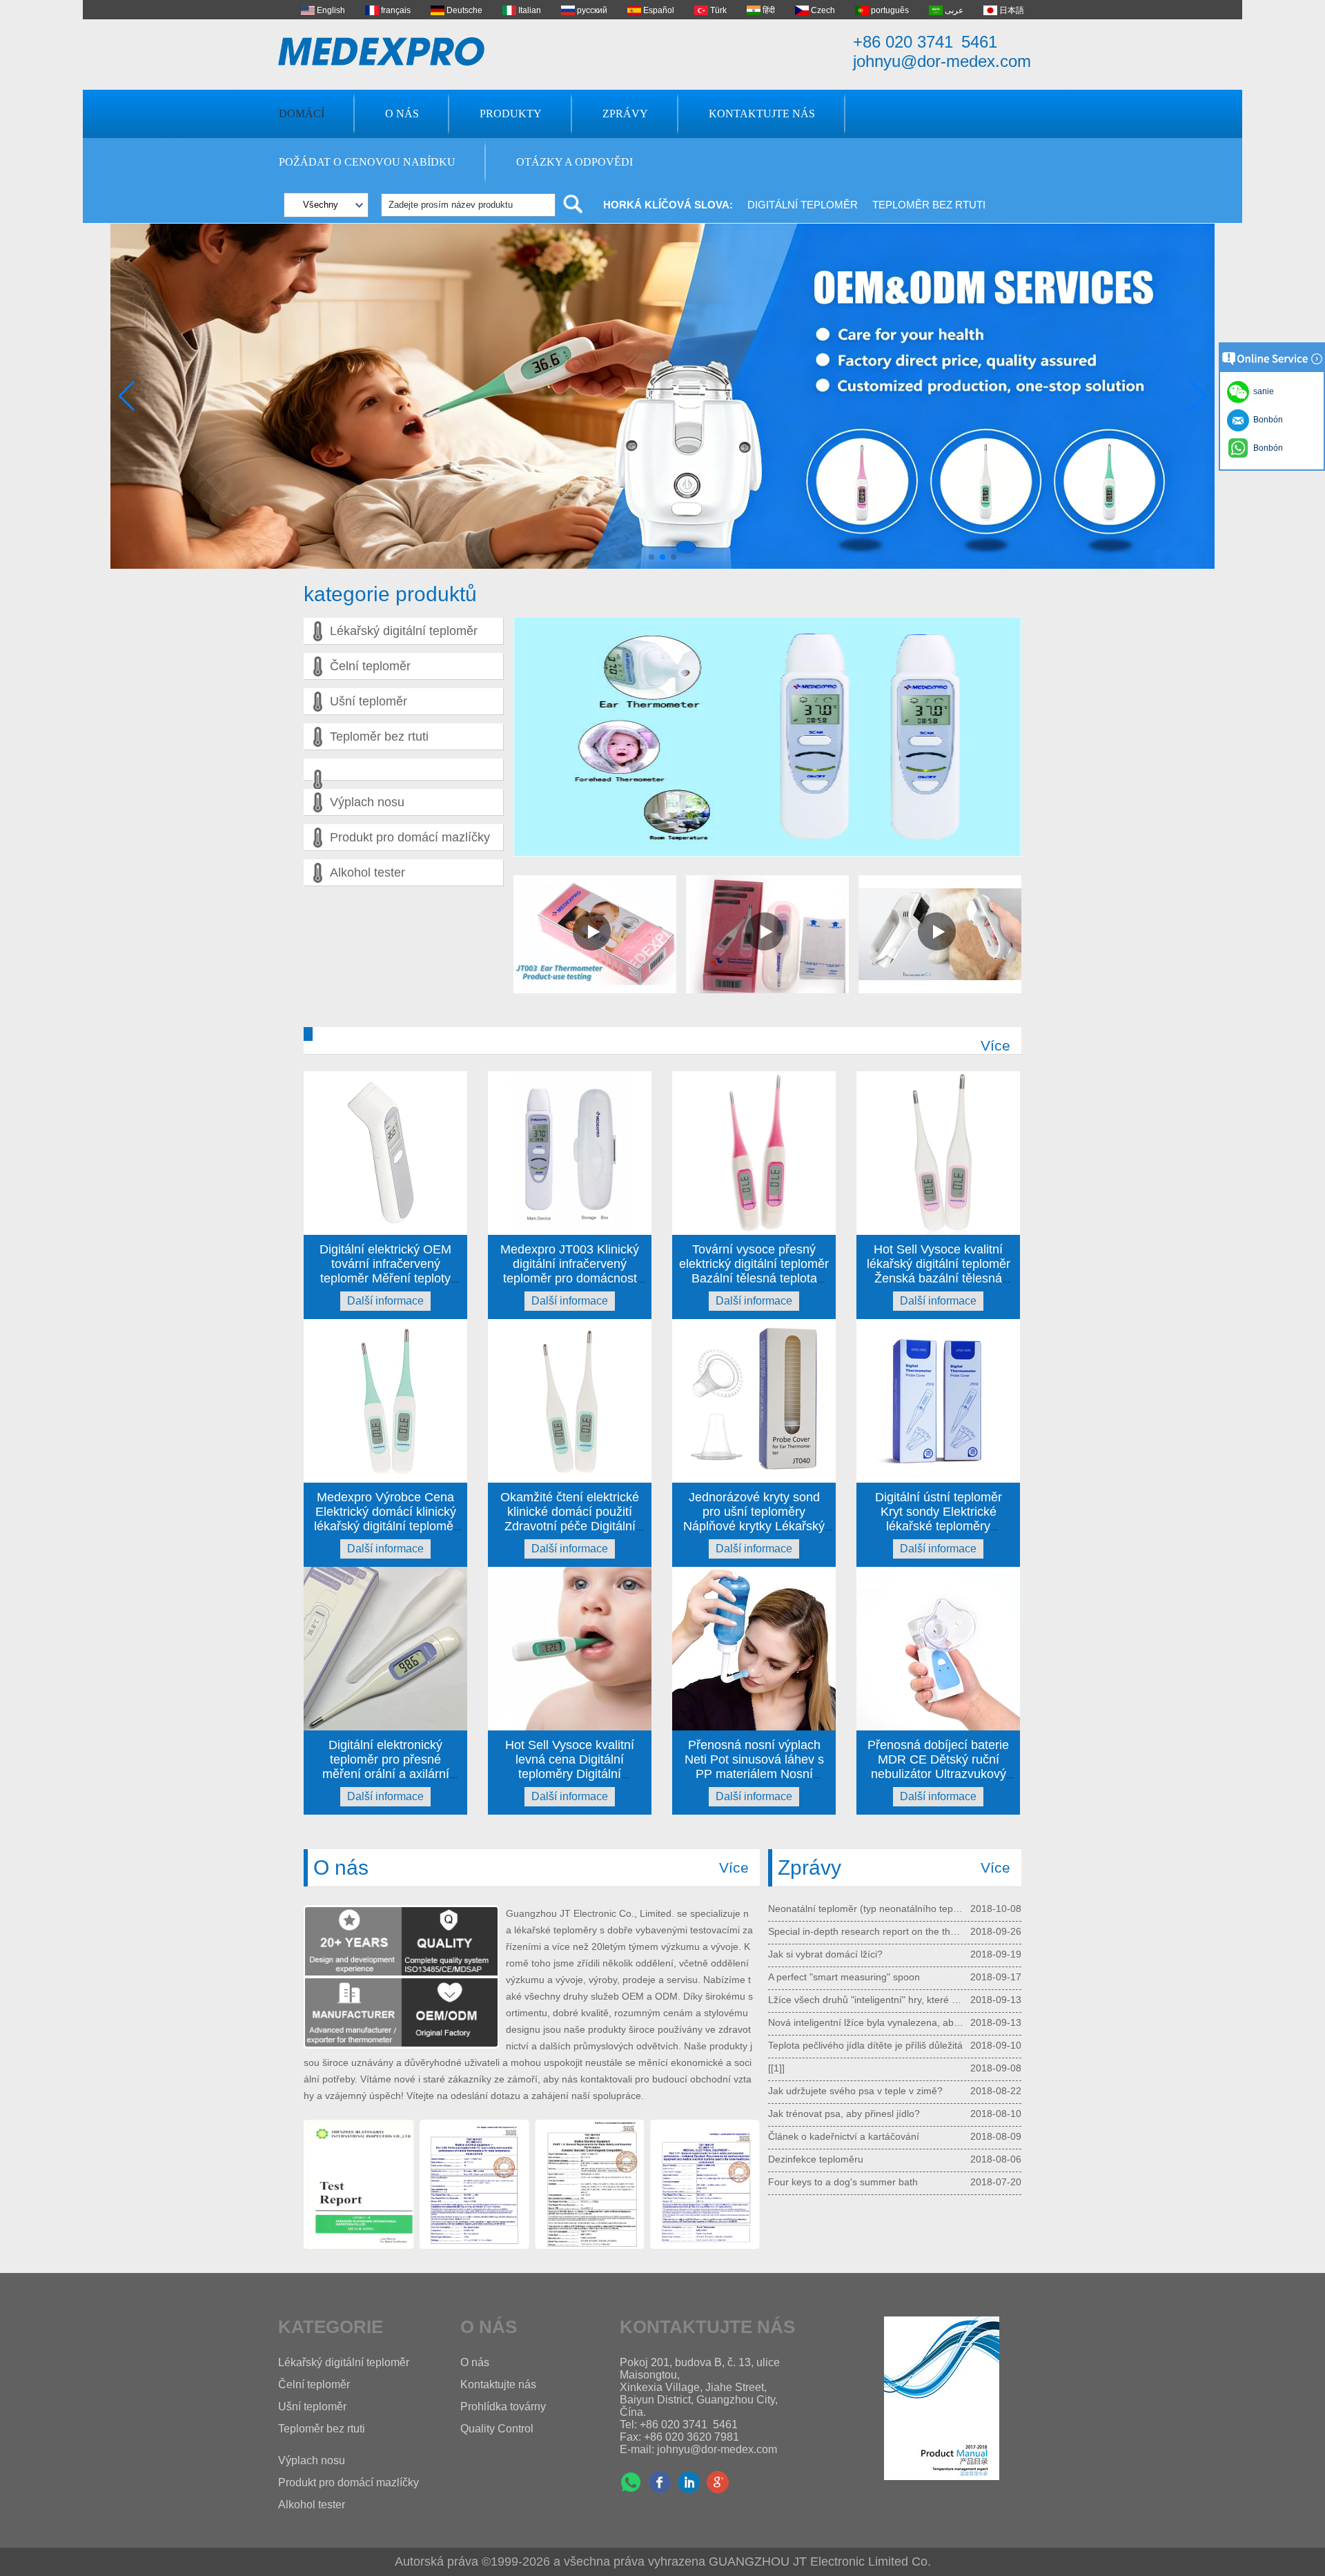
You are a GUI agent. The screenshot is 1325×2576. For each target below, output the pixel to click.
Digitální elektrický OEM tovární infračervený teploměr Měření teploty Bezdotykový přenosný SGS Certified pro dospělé (385, 1278)
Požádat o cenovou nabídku (367, 162)
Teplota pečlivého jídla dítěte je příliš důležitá (865, 2149)
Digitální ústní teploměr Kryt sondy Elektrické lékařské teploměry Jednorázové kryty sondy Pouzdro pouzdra (938, 1526)
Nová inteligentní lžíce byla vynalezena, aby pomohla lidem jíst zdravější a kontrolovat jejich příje (866, 2126)
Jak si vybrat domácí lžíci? (825, 2058)
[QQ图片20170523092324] (474, 2185)
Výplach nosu (367, 802)
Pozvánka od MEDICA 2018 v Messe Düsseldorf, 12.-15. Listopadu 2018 (866, 1989)
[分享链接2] (718, 2482)
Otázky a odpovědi (575, 162)
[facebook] (660, 2482)
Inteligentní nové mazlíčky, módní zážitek (857, 1921)
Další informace (385, 1301)
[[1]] (776, 2172)
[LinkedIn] (689, 2482)
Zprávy (625, 114)
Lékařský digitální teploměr (404, 631)
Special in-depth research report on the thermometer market (866, 2035)
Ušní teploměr (369, 701)
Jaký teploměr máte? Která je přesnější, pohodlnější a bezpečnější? (866, 1967)
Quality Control (497, 2429)
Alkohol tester (367, 872)
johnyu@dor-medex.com (942, 61)
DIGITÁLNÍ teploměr (803, 205)
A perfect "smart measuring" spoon (844, 2080)
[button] (651, 557)
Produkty (511, 114)
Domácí (302, 114)
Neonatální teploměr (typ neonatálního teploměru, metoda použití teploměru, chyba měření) (866, 2012)
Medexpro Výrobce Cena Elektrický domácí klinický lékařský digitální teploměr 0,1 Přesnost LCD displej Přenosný (386, 1526)
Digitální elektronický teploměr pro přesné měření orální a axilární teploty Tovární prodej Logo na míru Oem (385, 1774)
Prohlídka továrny (503, 2407)
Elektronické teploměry (818, 1944)
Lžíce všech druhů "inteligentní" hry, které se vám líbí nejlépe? (866, 2103)
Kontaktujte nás (762, 114)
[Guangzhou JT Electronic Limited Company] (382, 51)
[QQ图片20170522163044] (359, 2185)
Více (995, 1045)
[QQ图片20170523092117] (705, 2185)
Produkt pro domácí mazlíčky (410, 837)
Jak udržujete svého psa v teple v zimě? (855, 2194)
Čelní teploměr (370, 666)
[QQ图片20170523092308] (590, 2185)
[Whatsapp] (631, 2482)
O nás (402, 114)
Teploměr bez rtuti (929, 205)
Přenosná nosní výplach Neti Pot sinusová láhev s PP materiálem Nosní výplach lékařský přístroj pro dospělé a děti (754, 1774)
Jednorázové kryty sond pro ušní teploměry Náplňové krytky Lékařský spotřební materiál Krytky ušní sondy (754, 1526)
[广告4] (662, 566)
